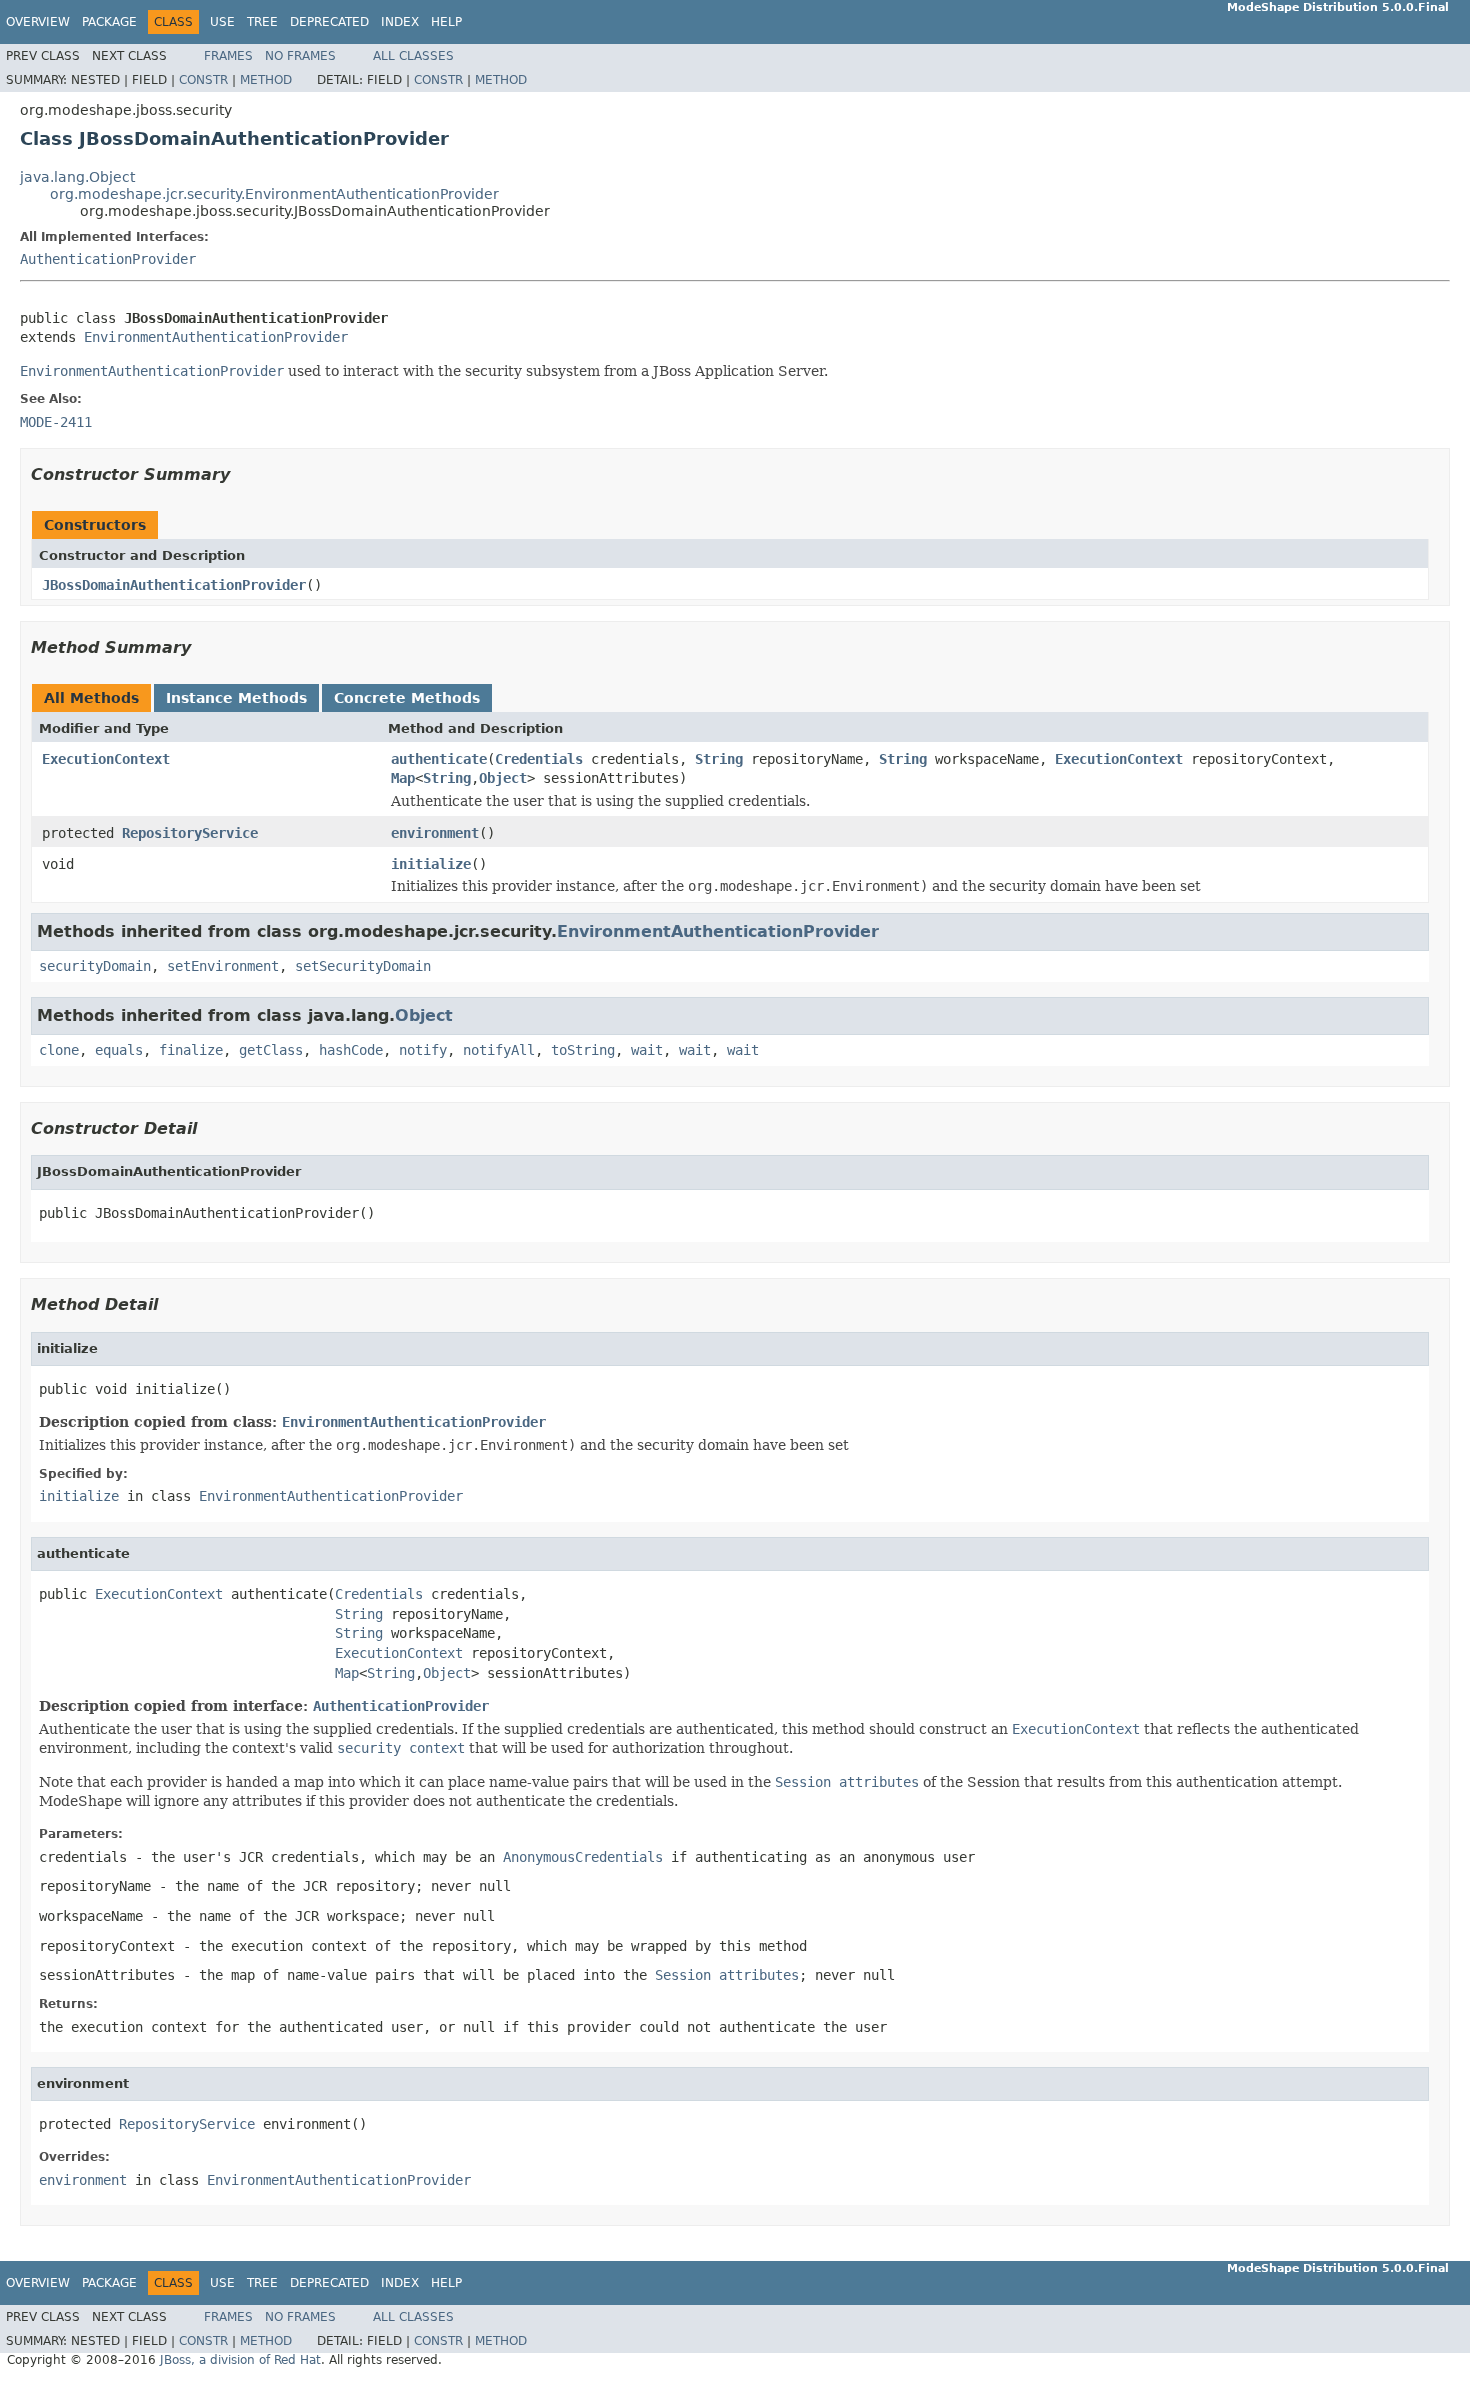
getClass (271, 1050)
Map (403, 778)
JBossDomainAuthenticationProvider (174, 585)
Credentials (539, 759)
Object (503, 778)
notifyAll (499, 1050)
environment (435, 833)
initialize (431, 864)
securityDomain (95, 966)
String (719, 759)
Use (222, 22)
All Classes (413, 56)
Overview (38, 22)
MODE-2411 (56, 422)
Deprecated (329, 22)
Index (400, 22)
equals (119, 1050)
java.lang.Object (77, 177)
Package (109, 22)
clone (59, 1050)
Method (266, 80)
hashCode (351, 1050)
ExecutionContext (106, 759)
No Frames (300, 56)
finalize (191, 1050)
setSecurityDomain (363, 966)
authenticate (439, 759)
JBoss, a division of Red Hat (240, 2360)
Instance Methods (236, 698)
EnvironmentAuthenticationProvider (216, 337)
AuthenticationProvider (108, 259)
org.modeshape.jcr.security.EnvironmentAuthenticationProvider (274, 194)
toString (583, 1050)
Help (446, 22)
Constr (203, 80)
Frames (228, 56)
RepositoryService (190, 833)
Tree (262, 22)
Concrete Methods (407, 698)
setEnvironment (223, 966)
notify (423, 1050)
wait (647, 1050)
